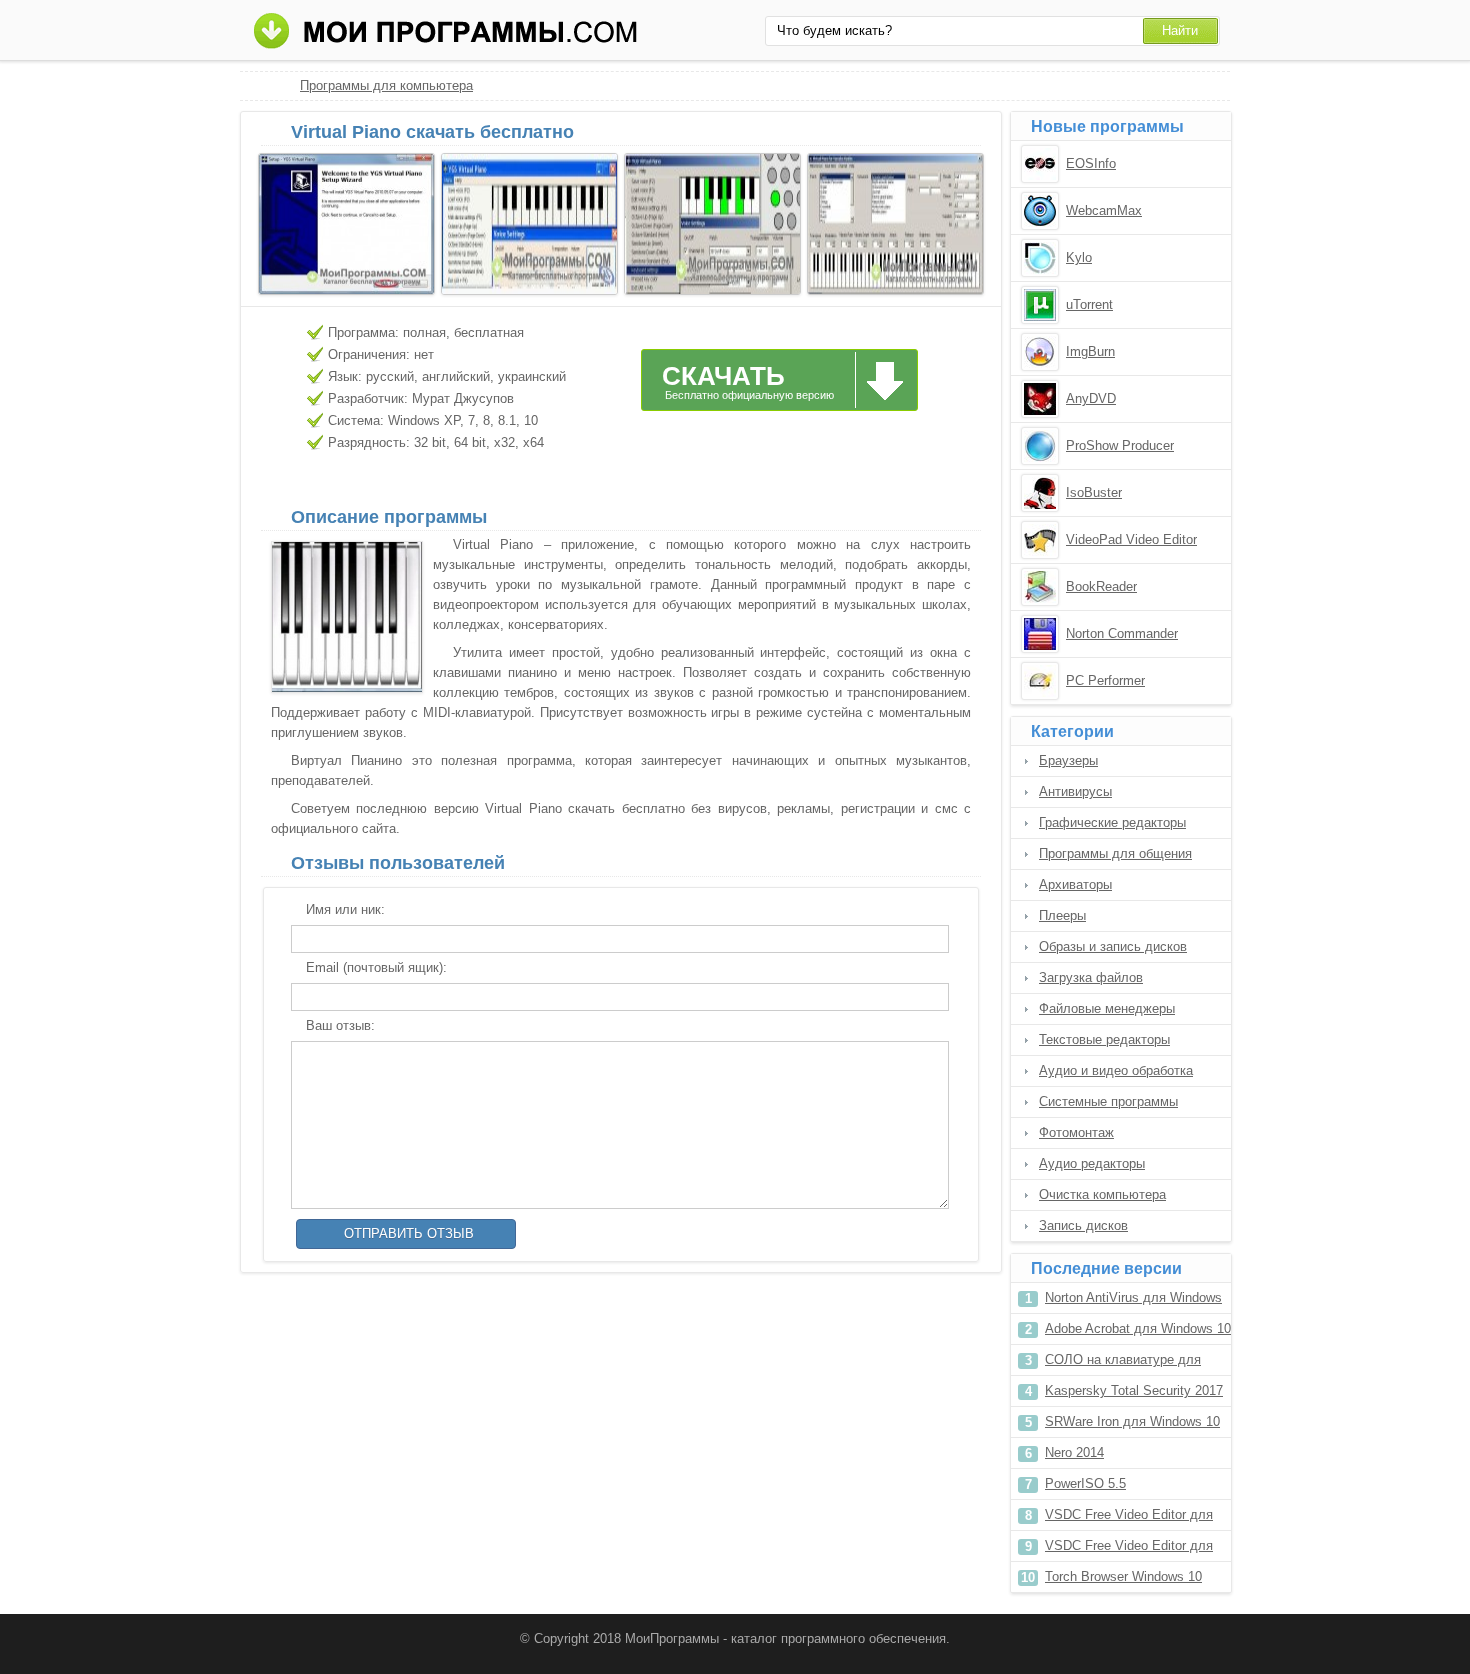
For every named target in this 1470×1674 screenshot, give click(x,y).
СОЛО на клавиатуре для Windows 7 (1123, 1363)
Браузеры (1068, 760)
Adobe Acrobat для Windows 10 (1138, 1328)
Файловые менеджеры (1107, 1008)
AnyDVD (1091, 398)
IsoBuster (1094, 492)
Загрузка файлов (1091, 977)
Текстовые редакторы (1104, 1039)
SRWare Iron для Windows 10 (1132, 1421)
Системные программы (1108, 1101)
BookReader (1101, 586)
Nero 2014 (1074, 1452)
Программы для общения (1115, 853)
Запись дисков (1083, 1225)
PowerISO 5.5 (1085, 1483)
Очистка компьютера (1102, 1194)
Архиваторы (1075, 884)
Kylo (1079, 257)
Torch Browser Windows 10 (1123, 1576)
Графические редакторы (1112, 822)
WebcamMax (1104, 210)
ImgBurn (1090, 351)
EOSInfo (1091, 163)
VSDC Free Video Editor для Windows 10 (1129, 1518)
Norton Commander (1122, 633)
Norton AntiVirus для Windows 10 (1133, 1301)
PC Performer (1105, 680)
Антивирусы (1075, 791)
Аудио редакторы (1092, 1163)
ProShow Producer (1120, 445)
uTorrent (1089, 304)
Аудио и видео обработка (1116, 1070)
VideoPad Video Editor (1131, 539)
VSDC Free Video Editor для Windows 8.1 (1129, 1549)
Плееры (1062, 915)
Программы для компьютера (386, 85)
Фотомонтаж (1076, 1132)
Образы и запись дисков (1113, 946)
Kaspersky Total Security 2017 (1134, 1390)
